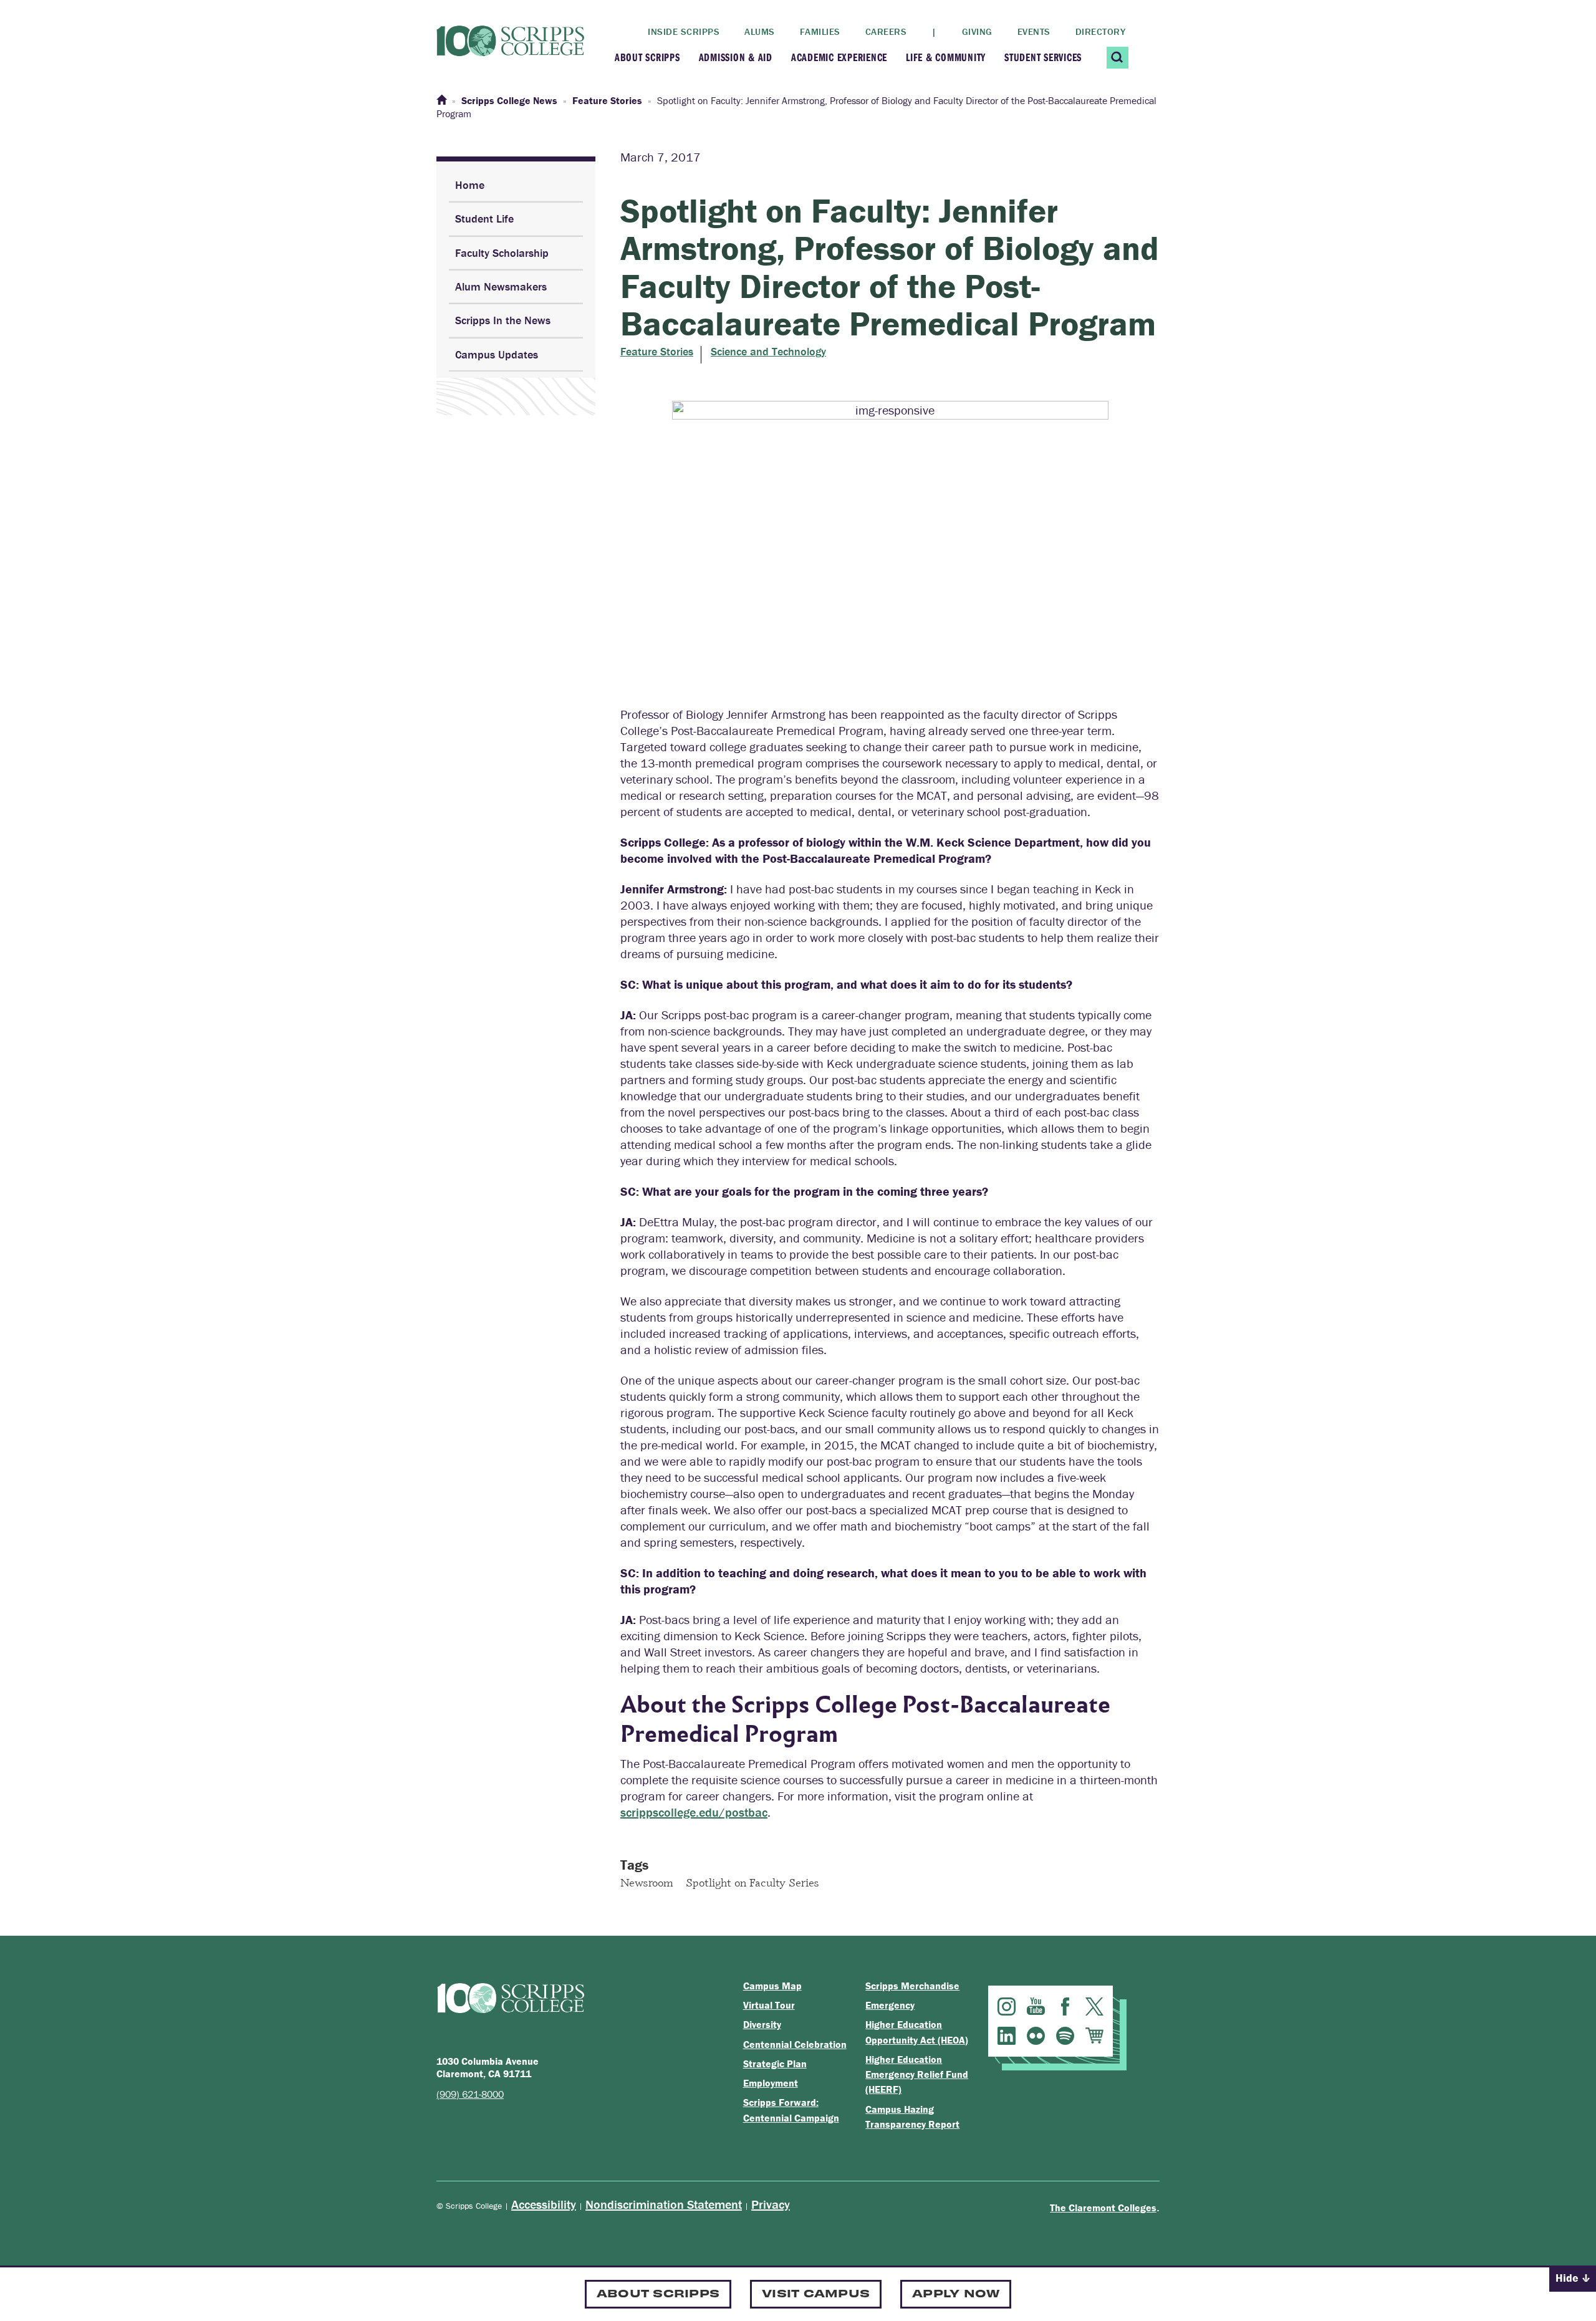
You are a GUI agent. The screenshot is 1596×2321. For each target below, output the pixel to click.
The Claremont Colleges (1103, 2208)
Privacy (771, 2204)
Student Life (484, 219)
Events (1034, 31)
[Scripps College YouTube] (1036, 2006)
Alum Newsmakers (501, 286)
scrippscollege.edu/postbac (694, 1812)
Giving (977, 31)
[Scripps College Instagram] (1007, 2006)
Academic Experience (839, 57)
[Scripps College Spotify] (1065, 2036)
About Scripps (647, 57)
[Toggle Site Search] (1118, 58)
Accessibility (544, 2204)
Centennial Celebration (795, 2044)
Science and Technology (768, 352)
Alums (760, 31)
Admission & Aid (736, 57)
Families (820, 31)
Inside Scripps (684, 31)
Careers (886, 31)
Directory (1101, 31)
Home (470, 185)
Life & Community (946, 57)
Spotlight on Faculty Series (752, 1882)
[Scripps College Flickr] (1036, 2036)
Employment (771, 2083)
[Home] (441, 100)
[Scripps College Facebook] (1065, 2006)
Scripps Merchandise (912, 1986)
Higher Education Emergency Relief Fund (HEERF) (917, 2074)
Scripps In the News (503, 320)
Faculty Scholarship (502, 253)
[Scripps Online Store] (1094, 2036)
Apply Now (956, 2293)
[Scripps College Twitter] (1094, 2006)
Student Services (1043, 57)
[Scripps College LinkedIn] (1007, 2036)
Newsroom (647, 1882)
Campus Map (772, 1986)
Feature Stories (657, 352)
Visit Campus (816, 2293)
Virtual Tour (769, 2005)
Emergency (890, 2005)
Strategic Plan (775, 2064)
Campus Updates (497, 354)
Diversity (762, 2024)
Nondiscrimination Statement (664, 2204)
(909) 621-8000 (470, 2094)
